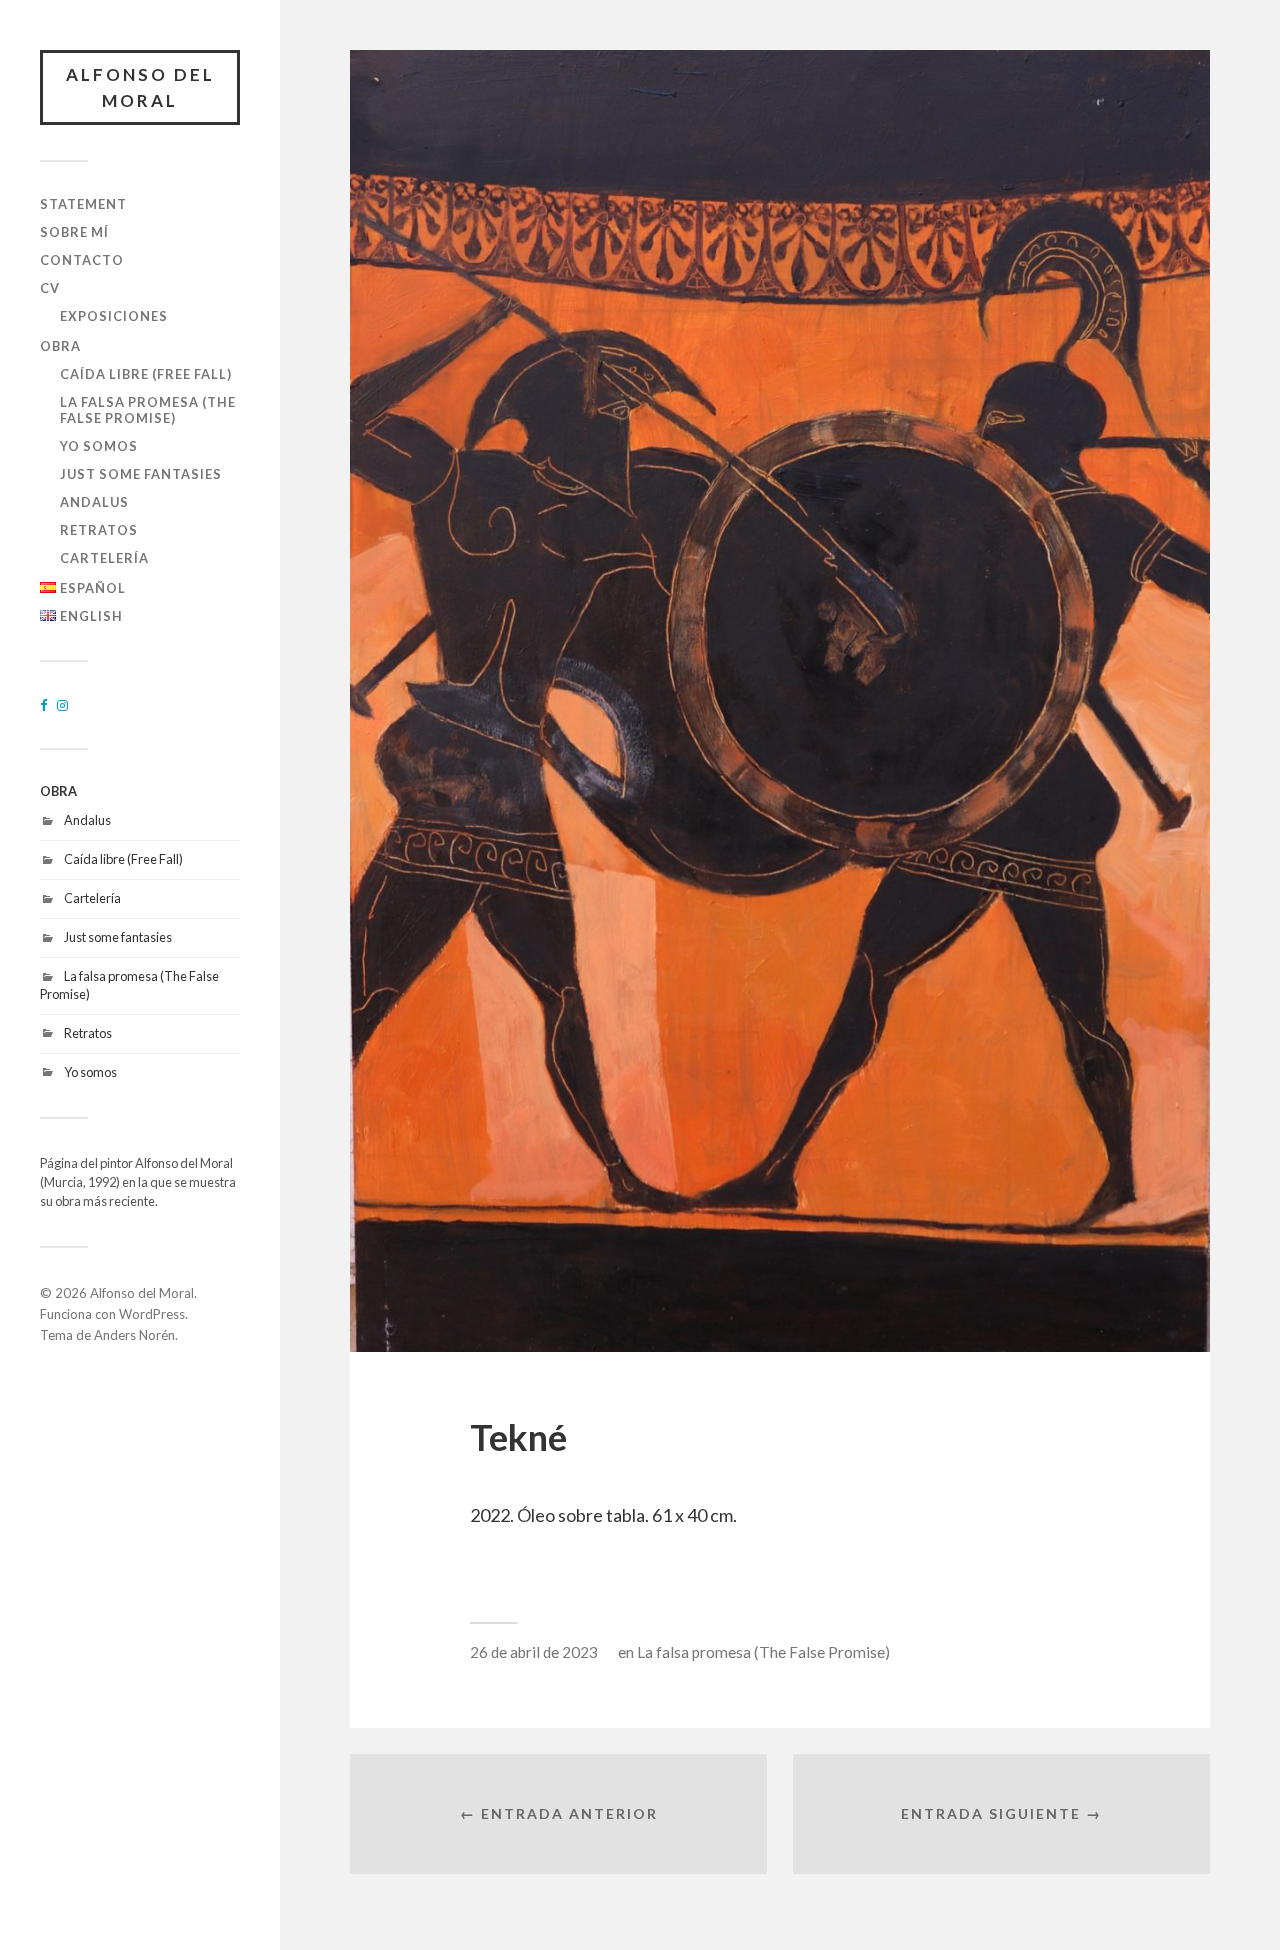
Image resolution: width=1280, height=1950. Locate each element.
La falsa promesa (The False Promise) (148, 410)
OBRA (60, 346)
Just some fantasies (141, 474)
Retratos (99, 530)
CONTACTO (82, 260)
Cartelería (104, 558)
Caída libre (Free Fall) (146, 374)
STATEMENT (83, 204)
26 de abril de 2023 (534, 1652)
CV (50, 288)
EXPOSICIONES (114, 316)
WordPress (152, 1314)
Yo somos (99, 446)
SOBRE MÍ (74, 232)
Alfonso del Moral (140, 87)
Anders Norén (134, 1335)
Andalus (94, 502)
